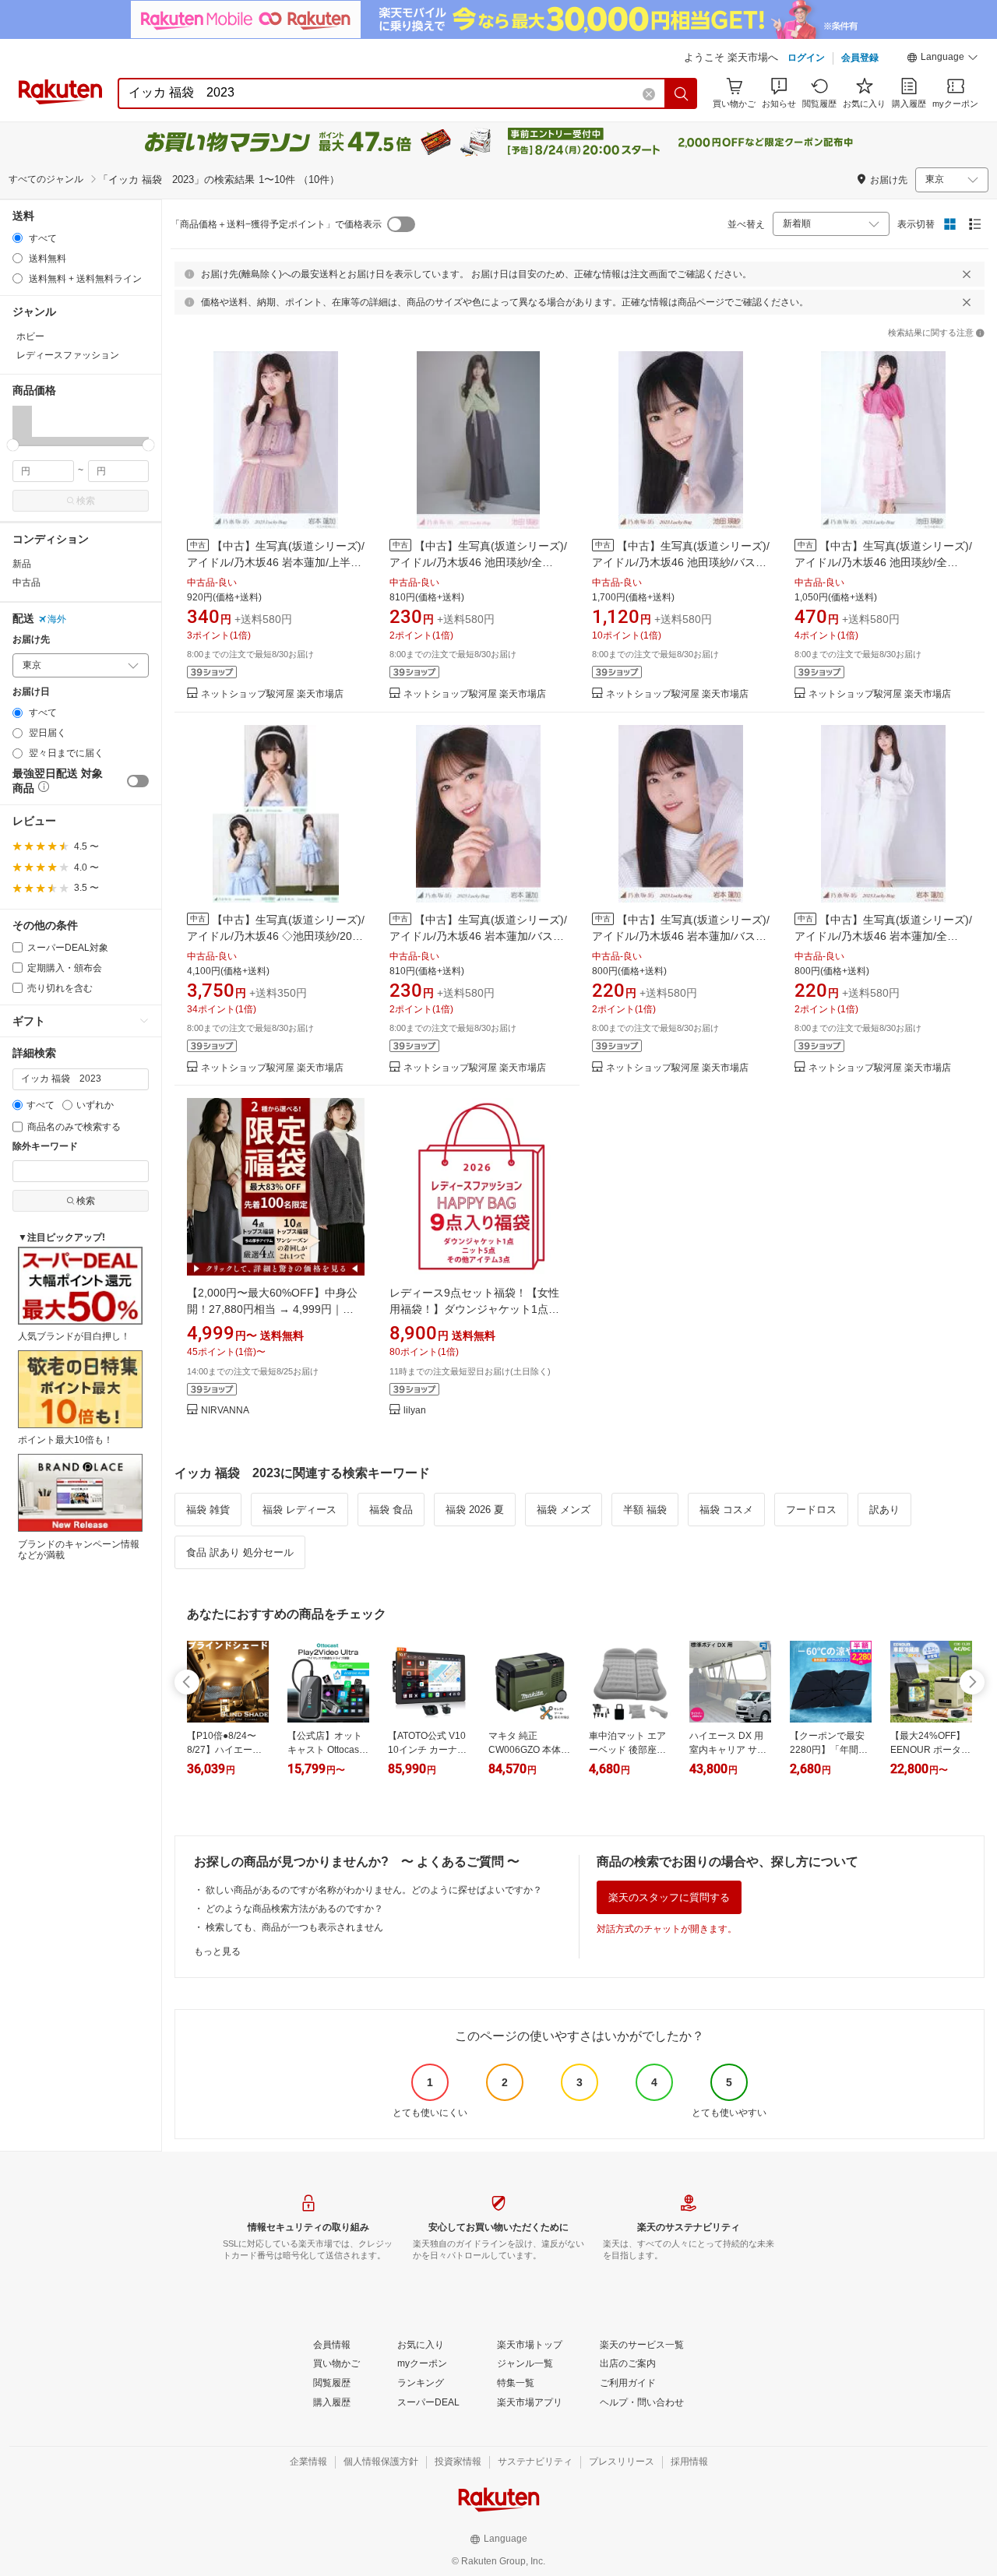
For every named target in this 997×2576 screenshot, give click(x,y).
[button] (942, 59)
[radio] (18, 238)
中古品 (26, 582)
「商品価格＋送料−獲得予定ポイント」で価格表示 (276, 224)
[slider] (13, 445)
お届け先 (31, 640)
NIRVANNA (225, 1411)
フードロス (811, 1510)
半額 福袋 (645, 1510)
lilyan (415, 1411)
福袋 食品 (391, 1510)
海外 (57, 619)
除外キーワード (45, 1147)
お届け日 (31, 692)
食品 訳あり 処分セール (240, 1552)
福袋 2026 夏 (475, 1510)
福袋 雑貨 (208, 1510)
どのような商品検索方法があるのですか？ (294, 1909)
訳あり (884, 1510)
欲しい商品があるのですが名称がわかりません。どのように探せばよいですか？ (374, 1890)
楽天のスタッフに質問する (669, 1897)
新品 (22, 564)
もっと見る (217, 1951)
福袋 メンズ (564, 1510)
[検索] (682, 93)
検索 (86, 501)
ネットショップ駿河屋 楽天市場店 (272, 694)
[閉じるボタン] (967, 274)
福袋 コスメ (726, 1510)
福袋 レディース (299, 1510)
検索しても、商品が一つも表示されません (294, 1927)
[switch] (138, 781)
